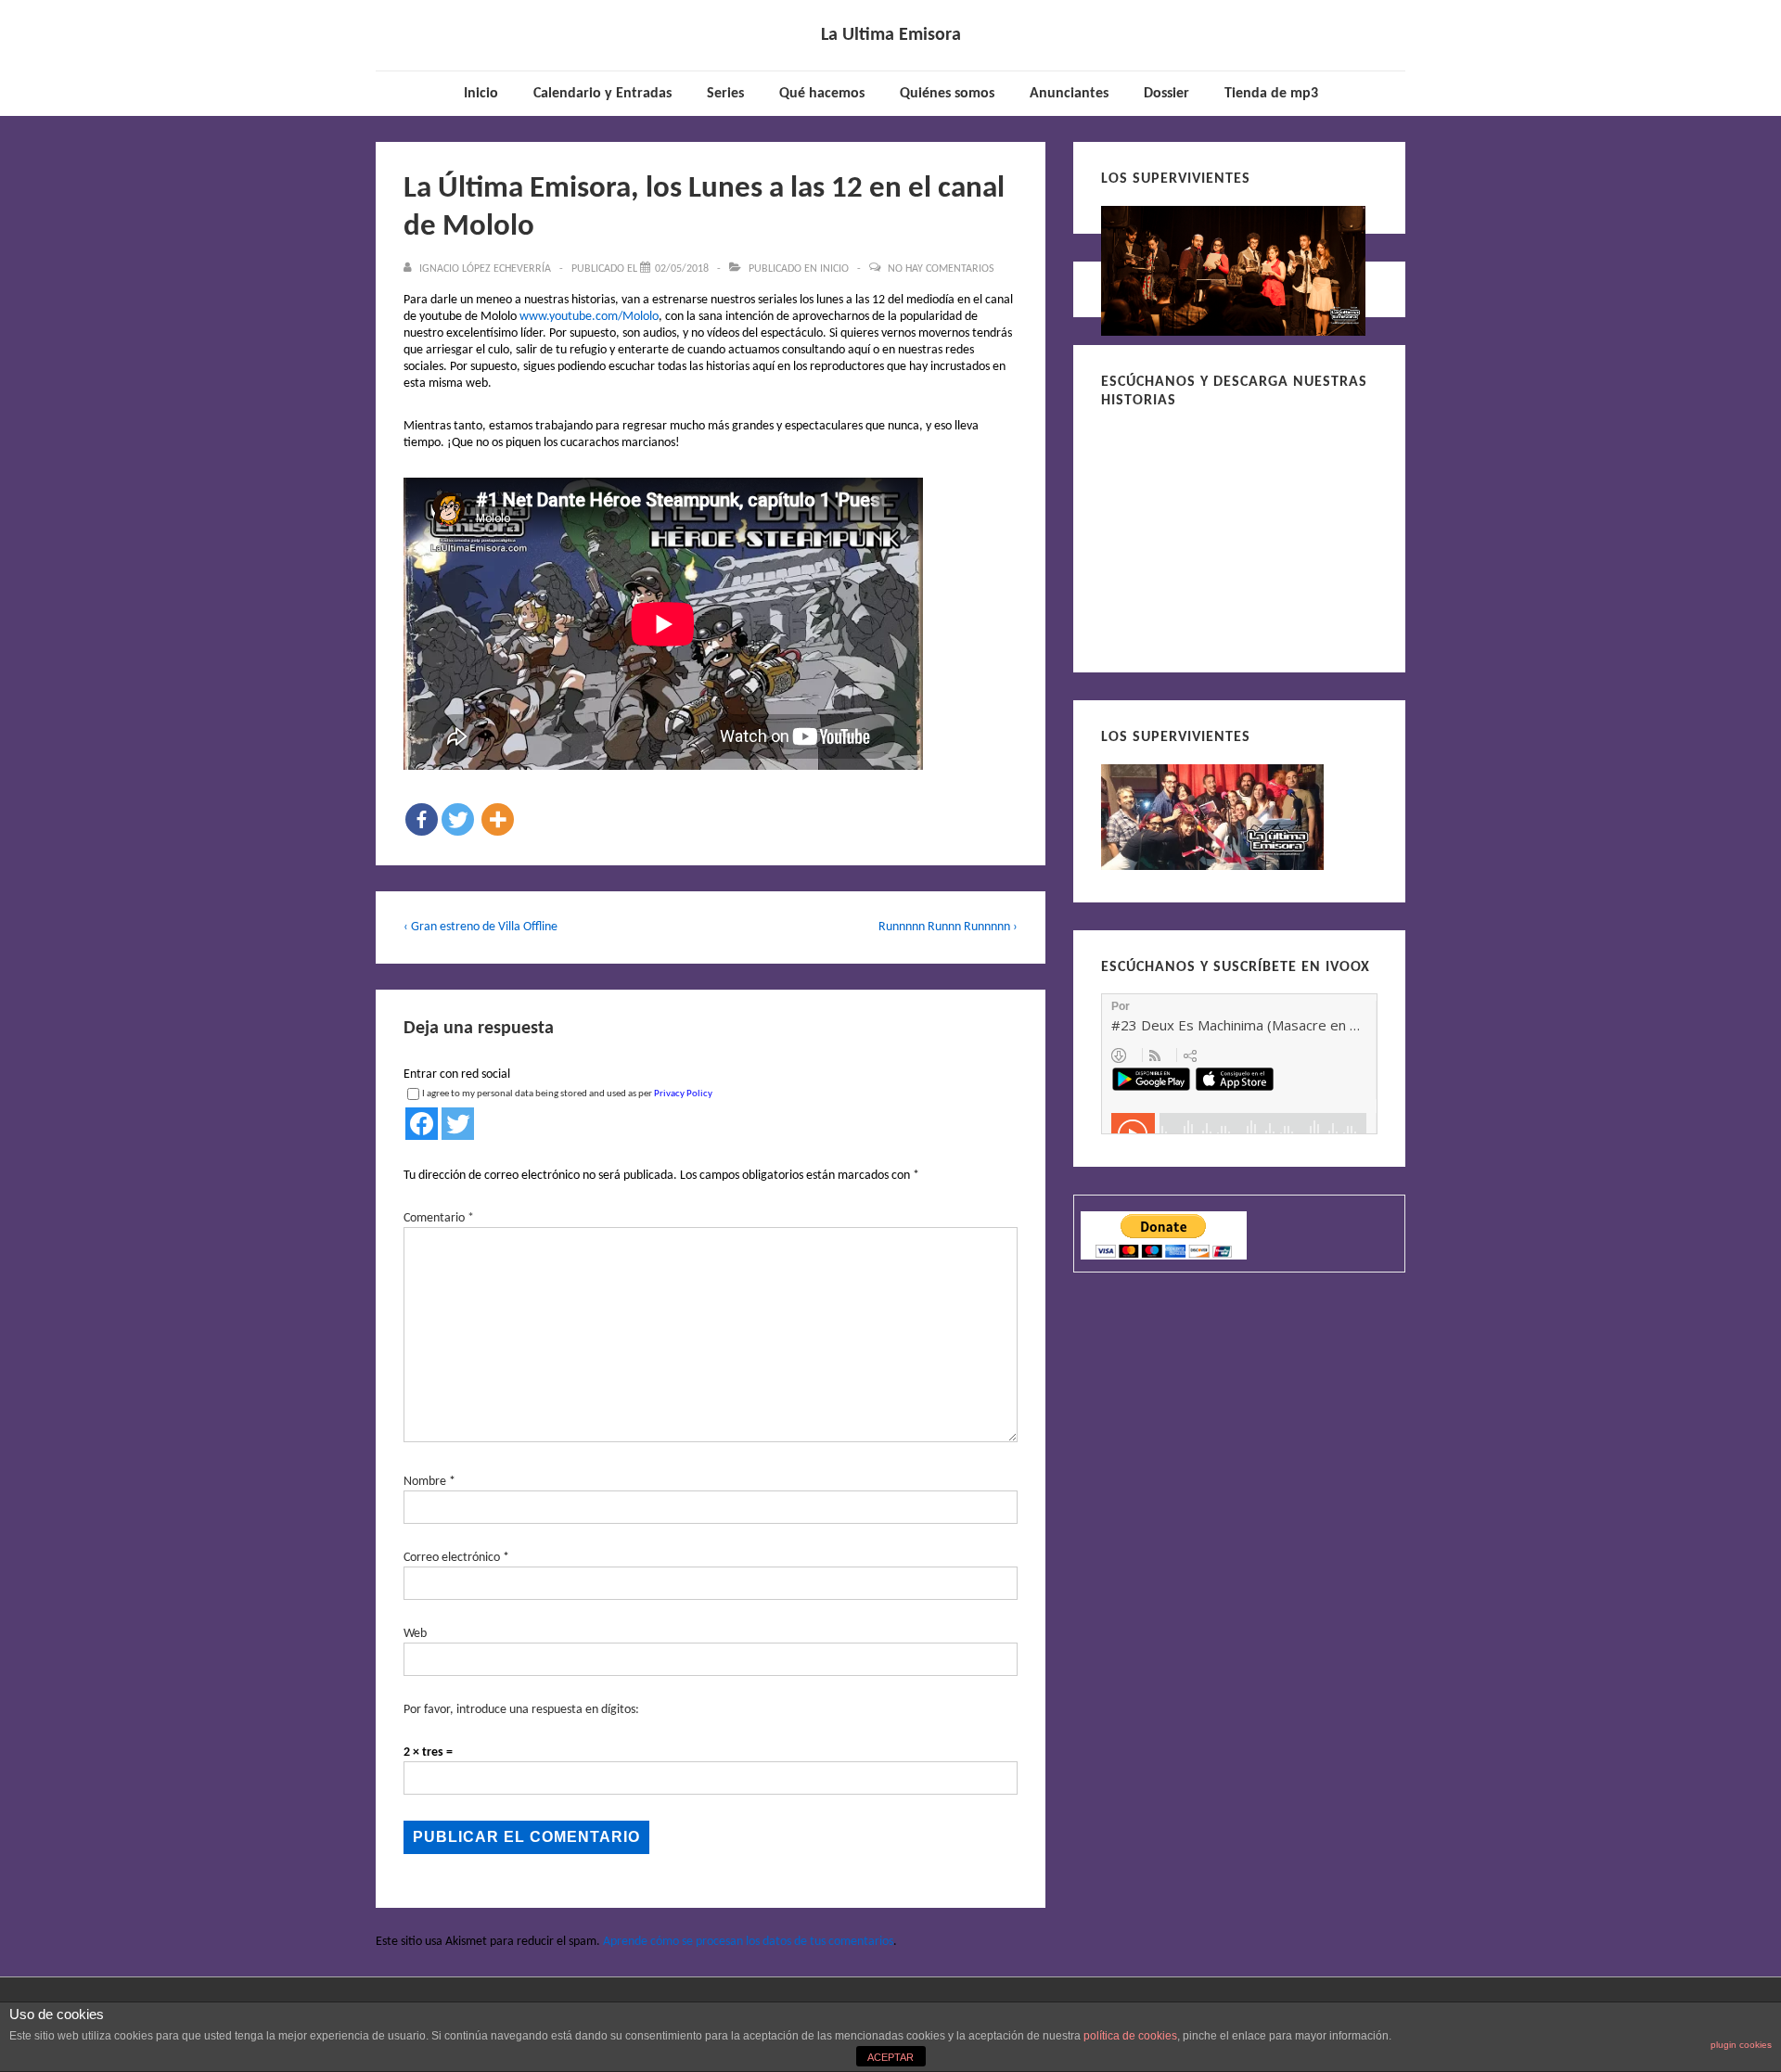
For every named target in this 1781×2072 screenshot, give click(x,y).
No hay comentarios (941, 269)
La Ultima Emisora (891, 35)
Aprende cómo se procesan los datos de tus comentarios (748, 1942)
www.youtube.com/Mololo (589, 317)
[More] (498, 819)
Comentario (439, 1218)
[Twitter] (458, 819)
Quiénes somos (947, 94)
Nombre (425, 1482)
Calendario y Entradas (602, 94)
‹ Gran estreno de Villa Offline (480, 927)
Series (725, 94)
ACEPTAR (890, 2057)
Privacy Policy (683, 1094)
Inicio (481, 94)
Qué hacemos (822, 94)
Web (415, 1634)
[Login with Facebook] (422, 1124)
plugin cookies (1741, 2045)
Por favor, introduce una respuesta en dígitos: (521, 1710)
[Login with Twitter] (458, 1124)
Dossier (1166, 94)
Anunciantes (1069, 94)
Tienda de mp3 (1271, 94)
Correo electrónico (452, 1558)
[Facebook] (422, 819)
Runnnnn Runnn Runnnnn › (948, 927)
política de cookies (1130, 2036)
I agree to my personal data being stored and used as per (567, 1094)
